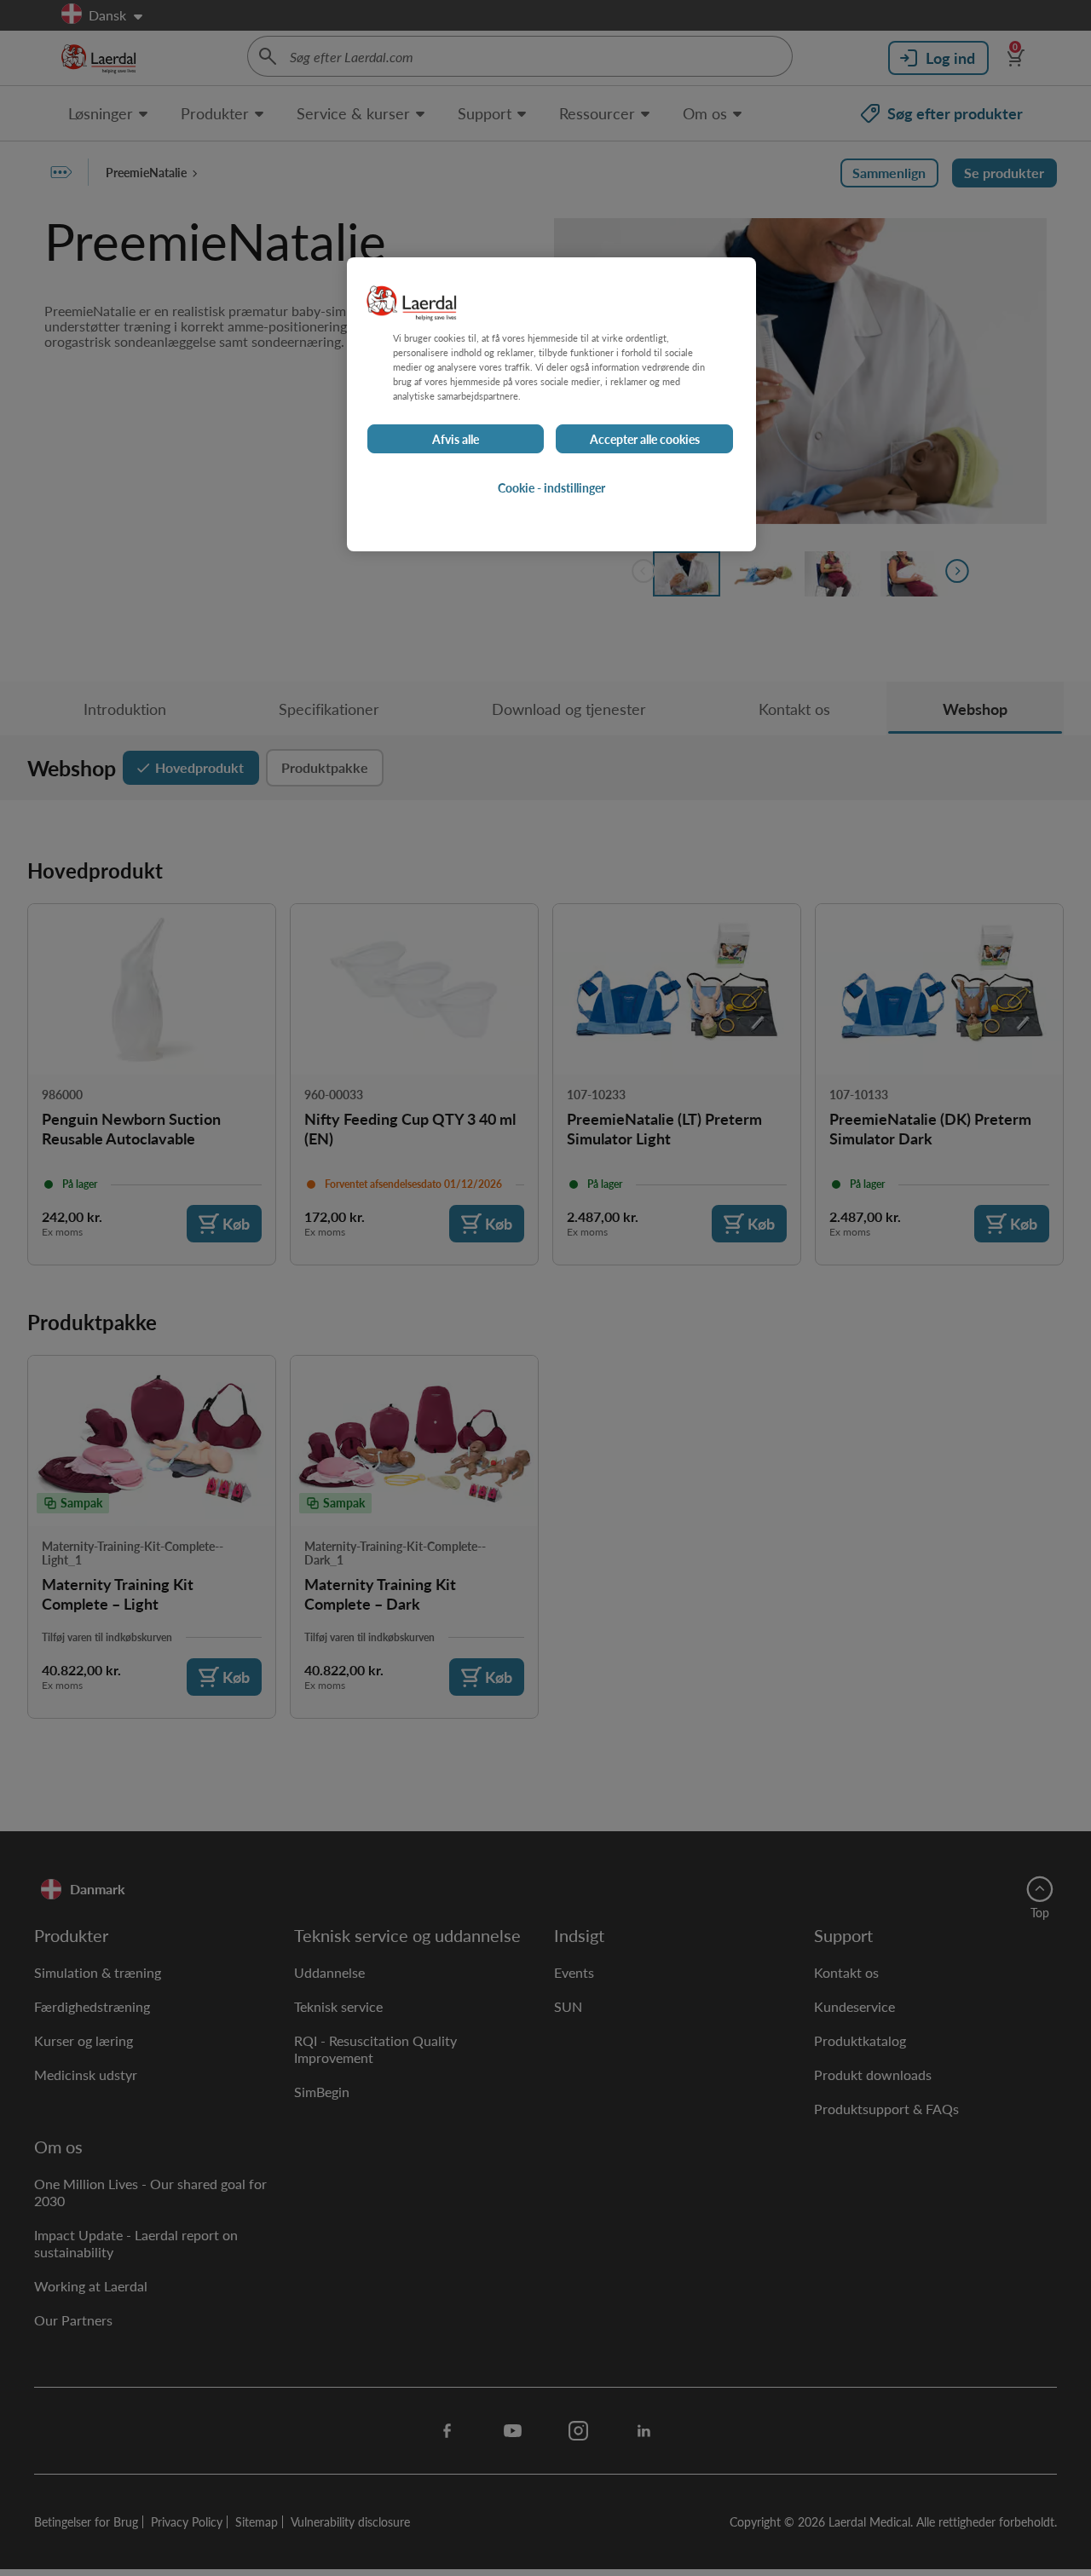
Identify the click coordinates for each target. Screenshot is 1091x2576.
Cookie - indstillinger (551, 488)
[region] (551, 404)
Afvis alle (456, 440)
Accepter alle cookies (645, 440)
